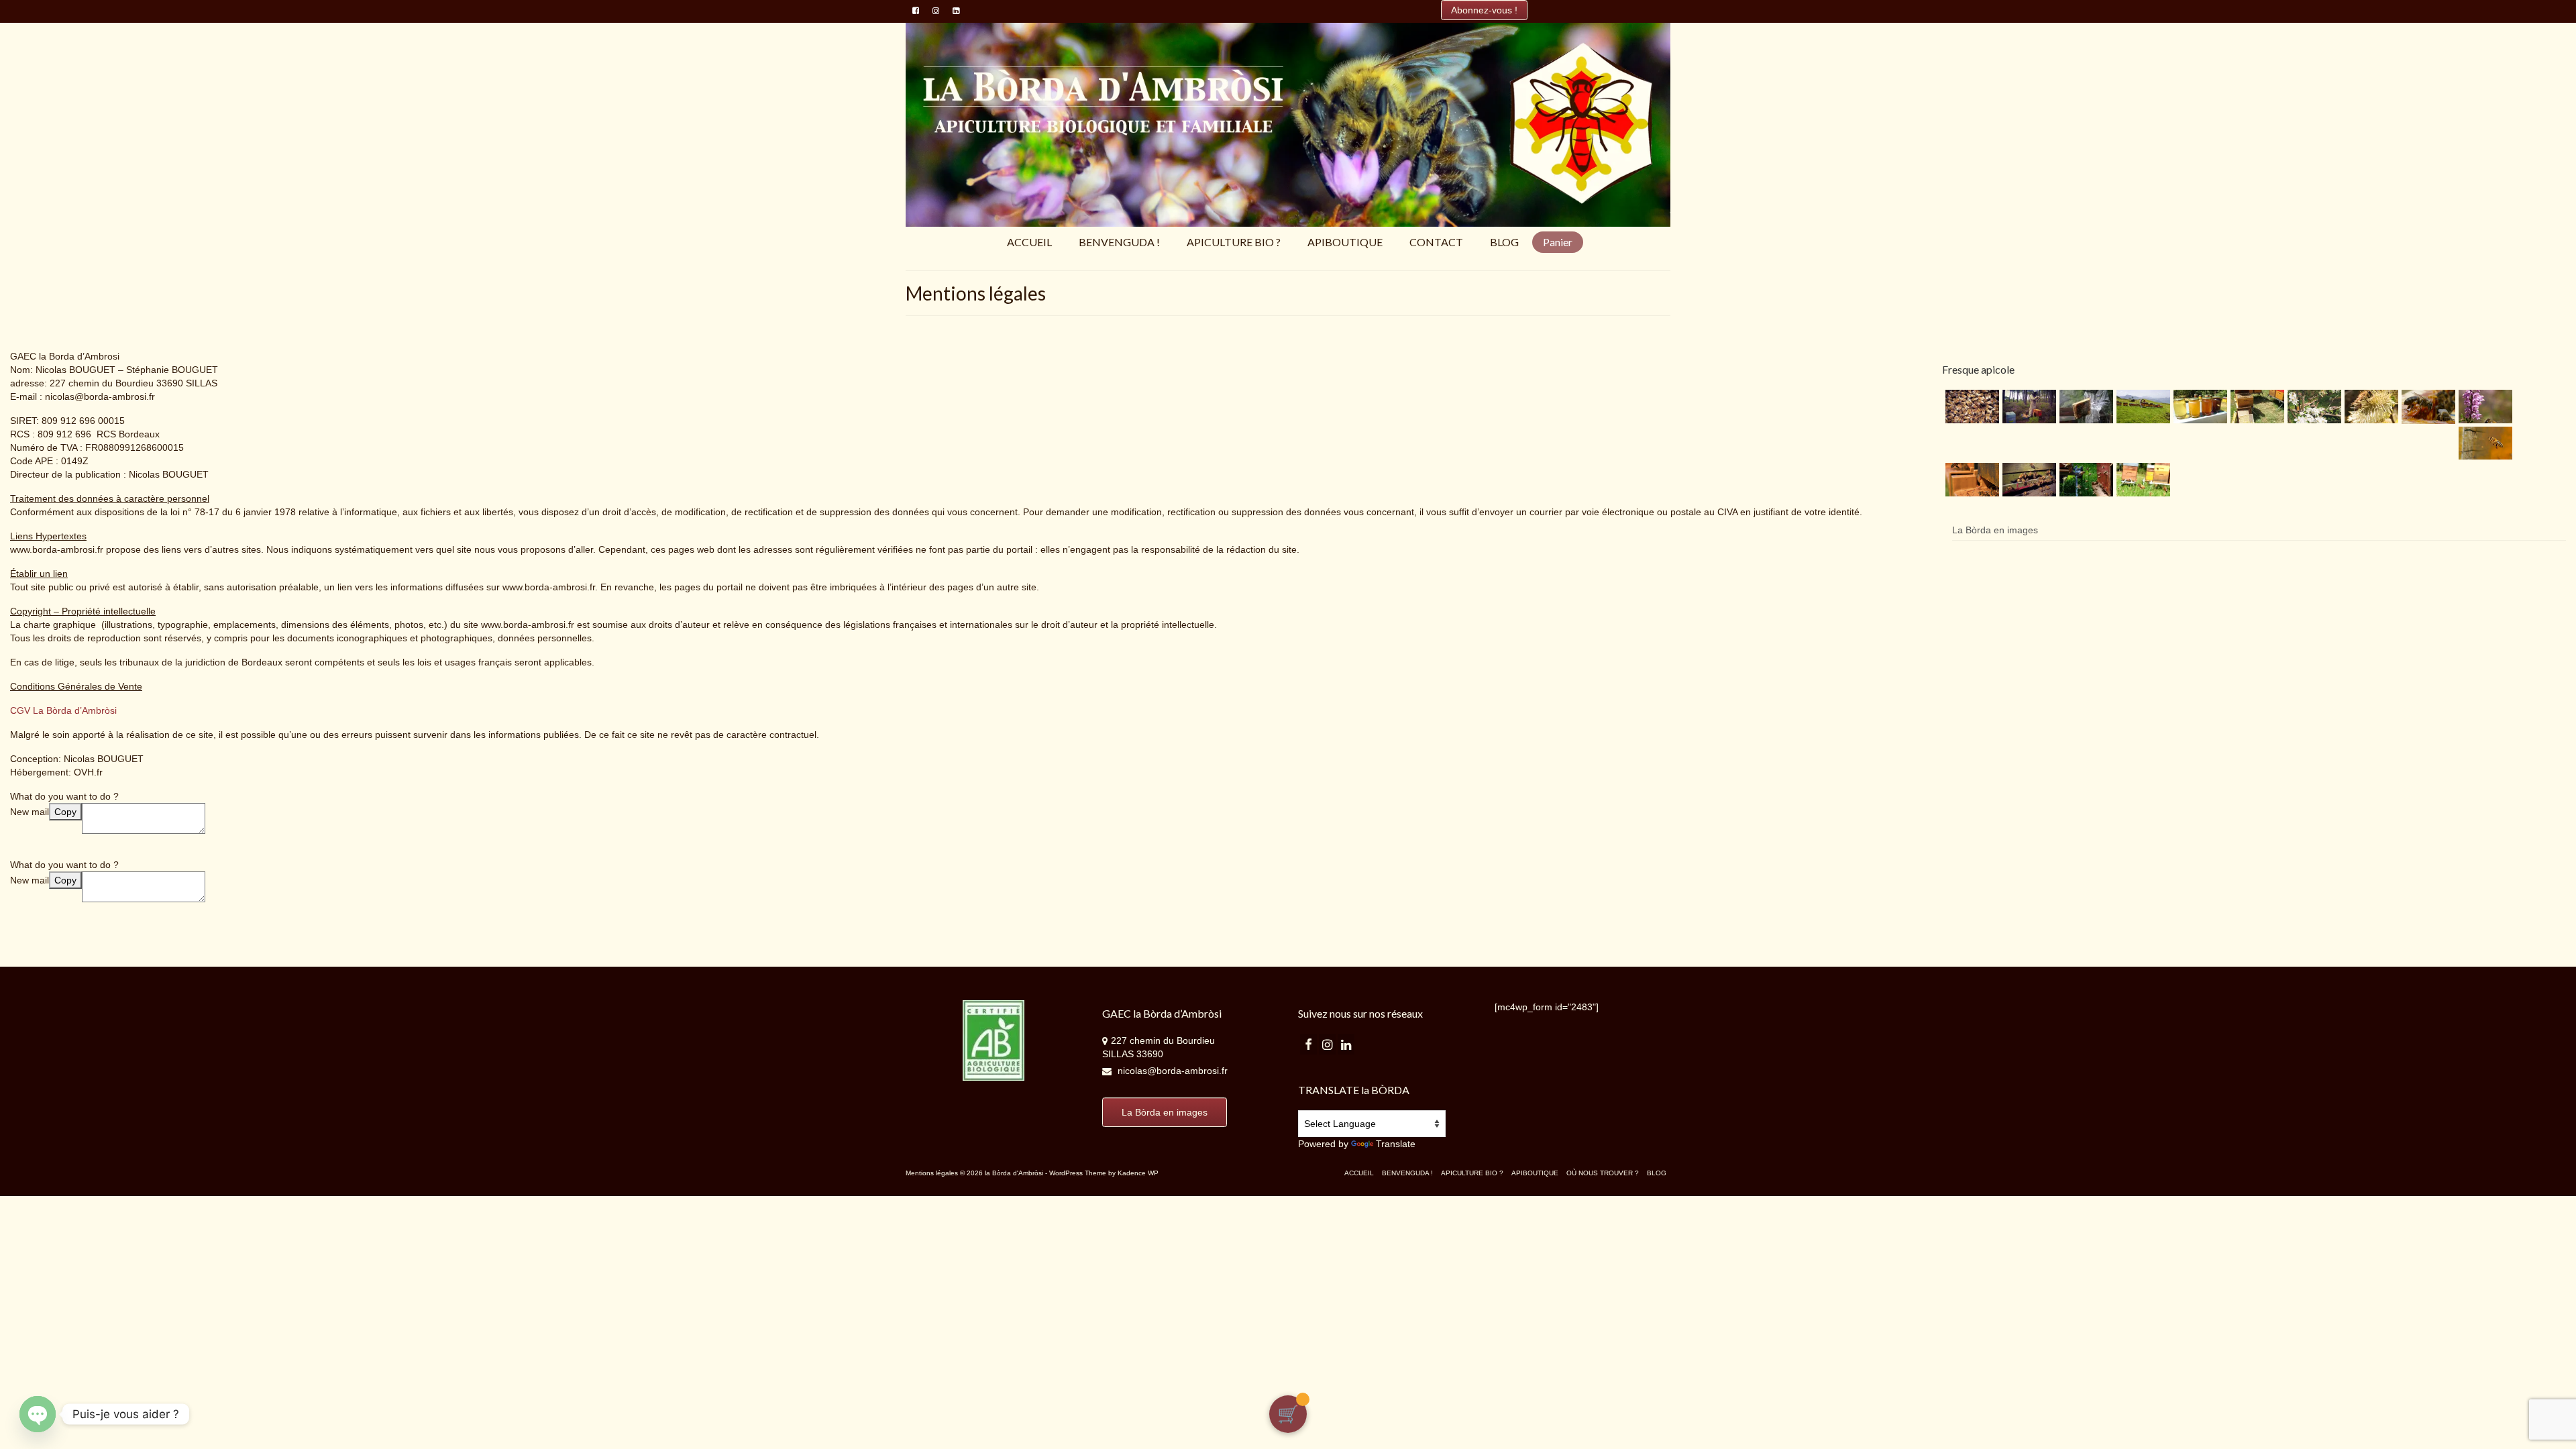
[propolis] (2427, 407)
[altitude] (2142, 407)
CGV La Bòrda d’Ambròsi (63, 710)
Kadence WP (1138, 1173)
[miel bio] (2199, 407)
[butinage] (2085, 480)
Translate (1396, 1144)
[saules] (2370, 407)
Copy (65, 812)
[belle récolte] (2256, 407)
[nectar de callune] (2484, 407)
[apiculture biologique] (2085, 407)
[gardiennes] (2028, 480)
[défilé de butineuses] (2142, 480)
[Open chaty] (38, 1414)
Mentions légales (932, 1173)
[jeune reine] (1971, 407)
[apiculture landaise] (2028, 407)
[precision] (2484, 443)
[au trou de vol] (1971, 480)
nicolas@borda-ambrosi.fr (1171, 1071)
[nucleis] (2313, 407)
